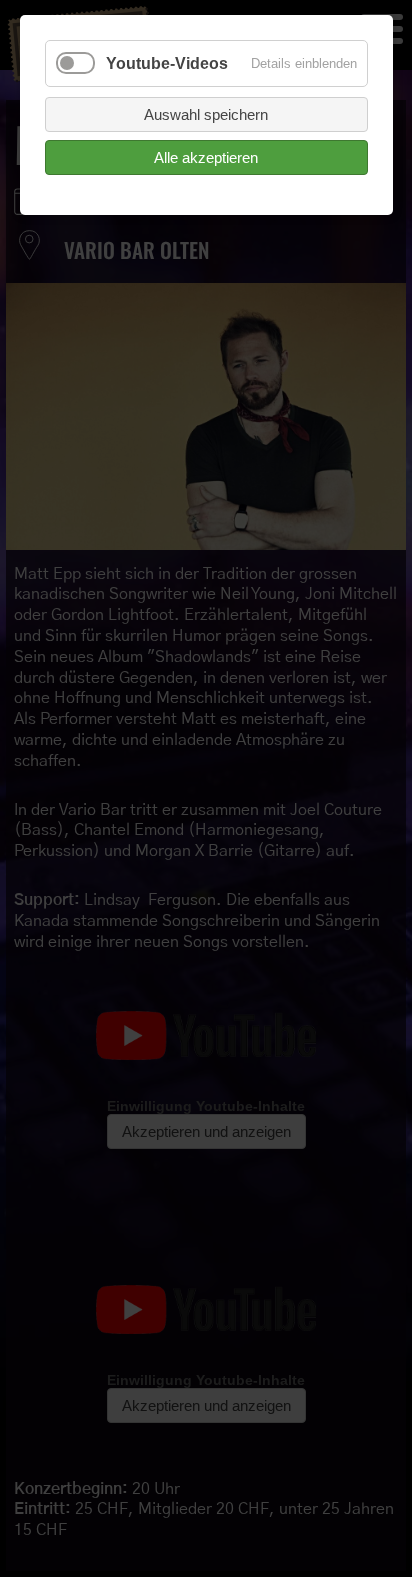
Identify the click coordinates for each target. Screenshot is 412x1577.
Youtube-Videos (167, 63)
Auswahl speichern (206, 114)
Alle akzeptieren (206, 157)
